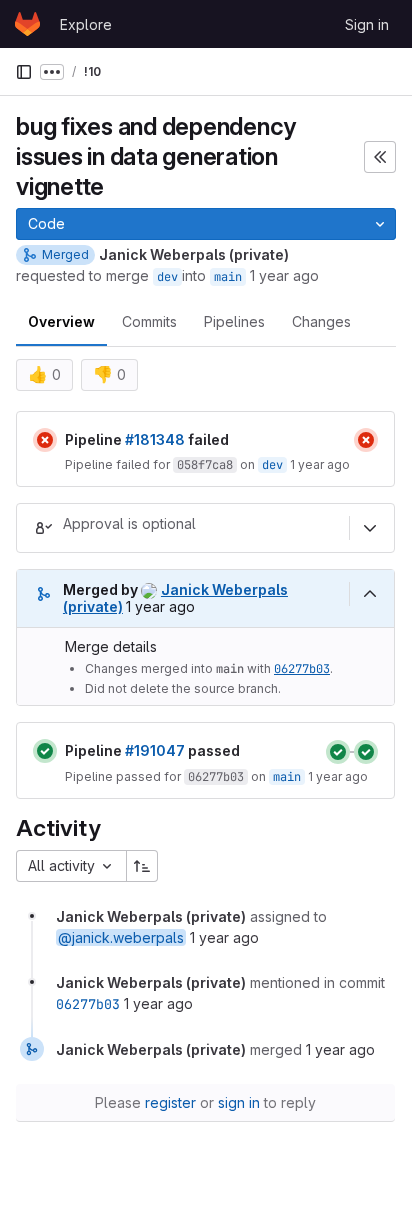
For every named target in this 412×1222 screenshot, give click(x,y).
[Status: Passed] (45, 751)
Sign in (367, 24)
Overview (61, 321)
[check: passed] (338, 752)
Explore (86, 24)
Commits (149, 321)
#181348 (155, 439)
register (170, 1102)
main (228, 277)
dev (167, 277)
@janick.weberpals (121, 937)
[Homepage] (27, 24)
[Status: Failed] (45, 440)
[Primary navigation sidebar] (24, 72)
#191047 (155, 750)
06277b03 (302, 669)
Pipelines (234, 321)
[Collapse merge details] (370, 594)
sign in (239, 1102)
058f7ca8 (205, 465)
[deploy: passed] (366, 752)
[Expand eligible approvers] (370, 528)
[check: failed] (366, 440)
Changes (321, 321)
